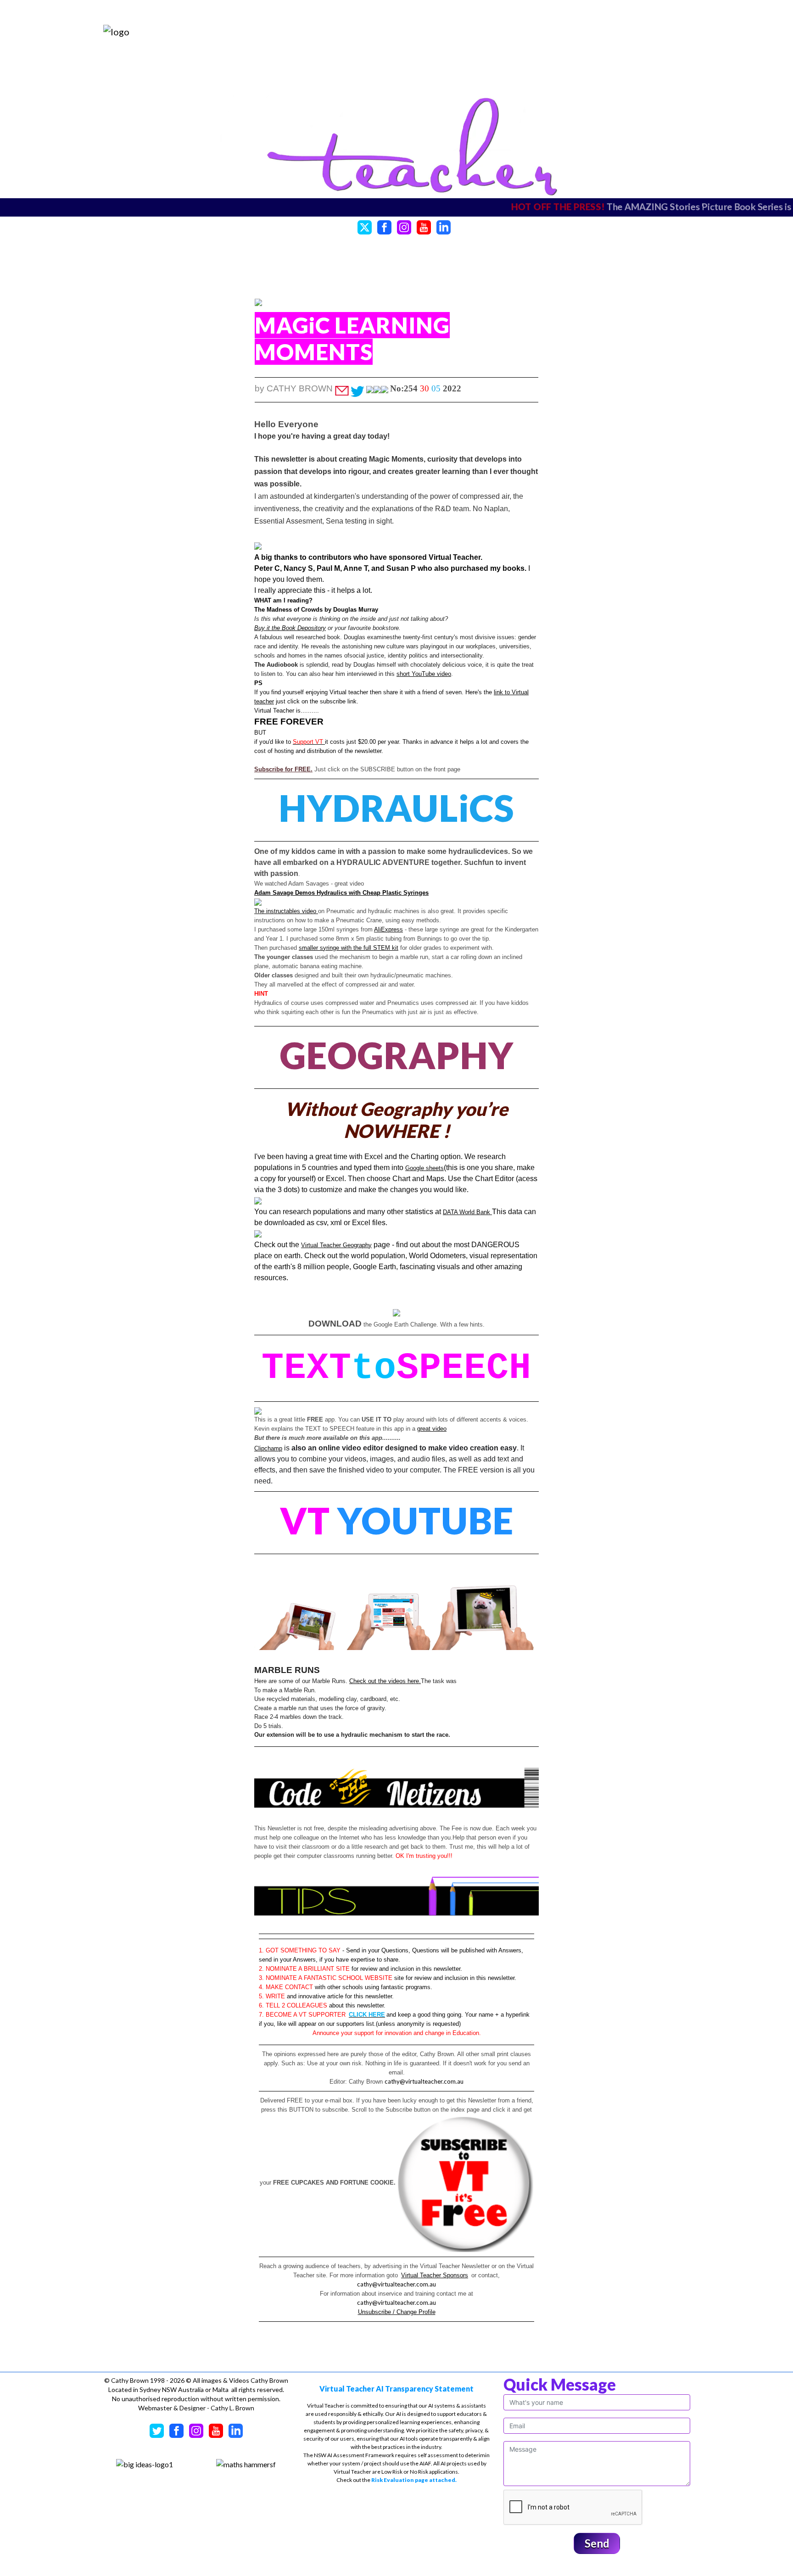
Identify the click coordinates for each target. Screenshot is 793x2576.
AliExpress (388, 929)
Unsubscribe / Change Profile (397, 2312)
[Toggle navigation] (662, 31)
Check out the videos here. (385, 1681)
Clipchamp (268, 1448)
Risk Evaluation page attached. (414, 2480)
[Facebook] (384, 226)
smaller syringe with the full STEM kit (349, 948)
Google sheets (424, 1168)
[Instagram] (404, 226)
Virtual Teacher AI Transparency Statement (396, 2389)
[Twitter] (365, 226)
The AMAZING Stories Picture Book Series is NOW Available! (542, 206)
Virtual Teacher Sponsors (435, 2275)
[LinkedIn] (444, 226)
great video (432, 1429)
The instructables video (286, 911)
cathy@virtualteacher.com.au (424, 2081)
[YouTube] (424, 226)
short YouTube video (424, 674)
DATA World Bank (467, 1212)
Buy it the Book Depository (290, 628)
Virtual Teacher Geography (336, 1245)
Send (597, 2543)
